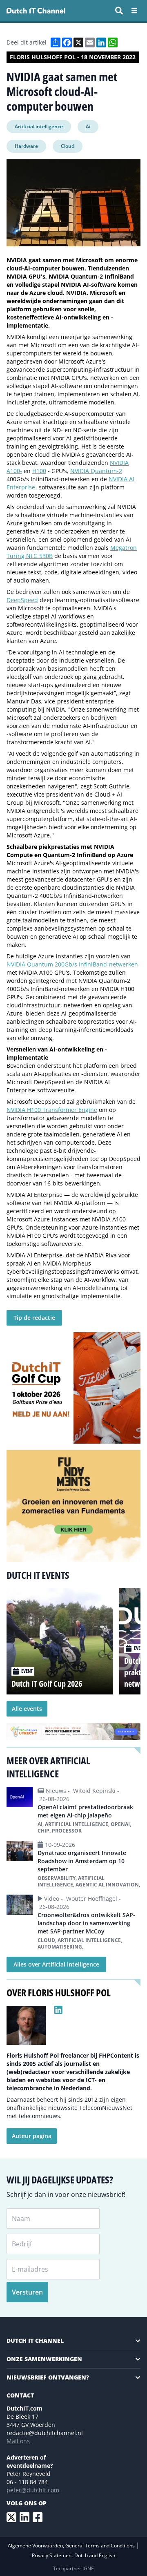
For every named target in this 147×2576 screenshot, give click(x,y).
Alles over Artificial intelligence (56, 1964)
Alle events (27, 1709)
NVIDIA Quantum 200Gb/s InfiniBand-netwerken (72, 964)
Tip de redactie (34, 1318)
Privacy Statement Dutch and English (73, 2555)
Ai (88, 126)
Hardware (26, 146)
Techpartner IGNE (73, 2568)
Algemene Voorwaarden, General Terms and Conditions (72, 2546)
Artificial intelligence (39, 126)
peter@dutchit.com (33, 2490)
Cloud (68, 146)
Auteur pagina (32, 2136)
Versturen (27, 2292)
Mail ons (18, 2441)
